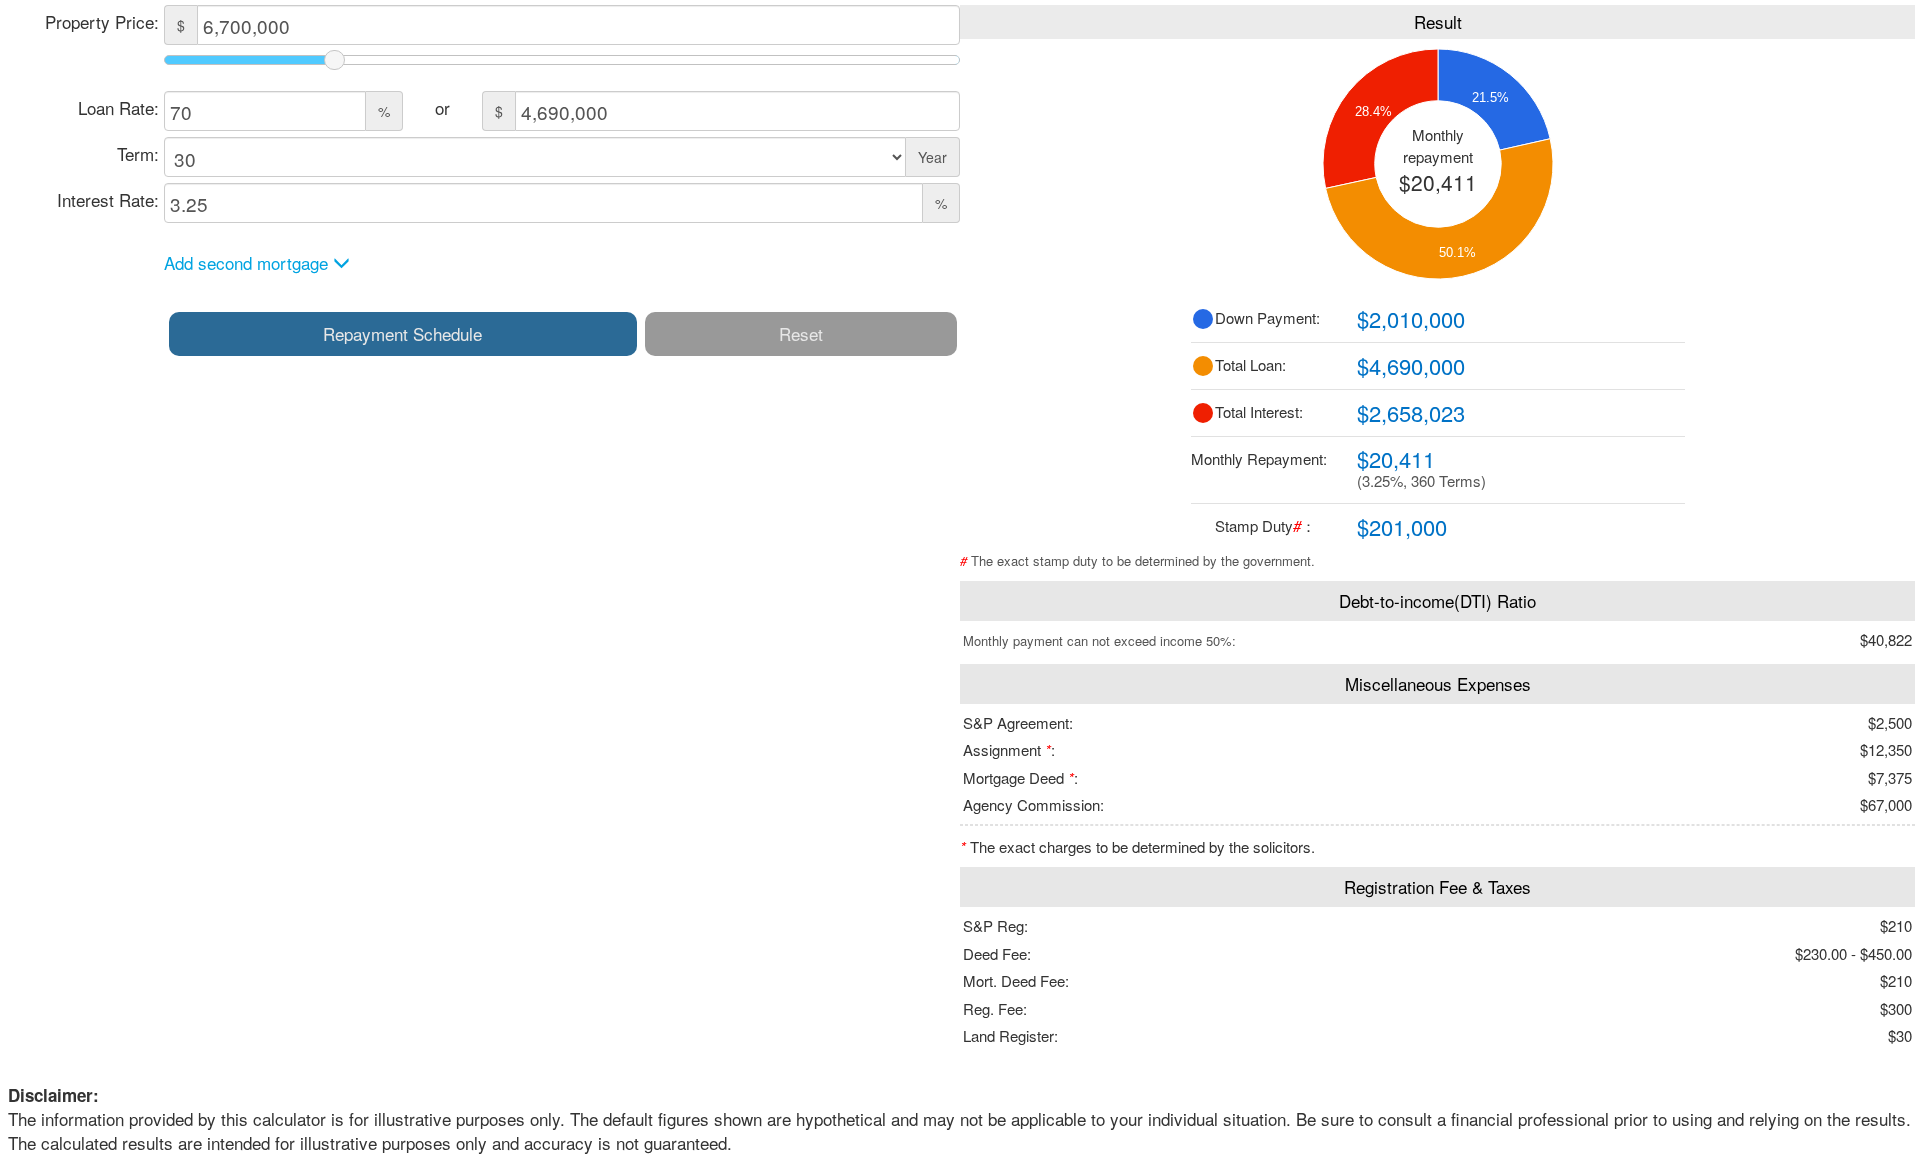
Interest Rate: (108, 199)
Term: (138, 153)
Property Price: (102, 21)
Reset (801, 333)
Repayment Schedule (402, 333)
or (442, 107)
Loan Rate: (118, 107)
